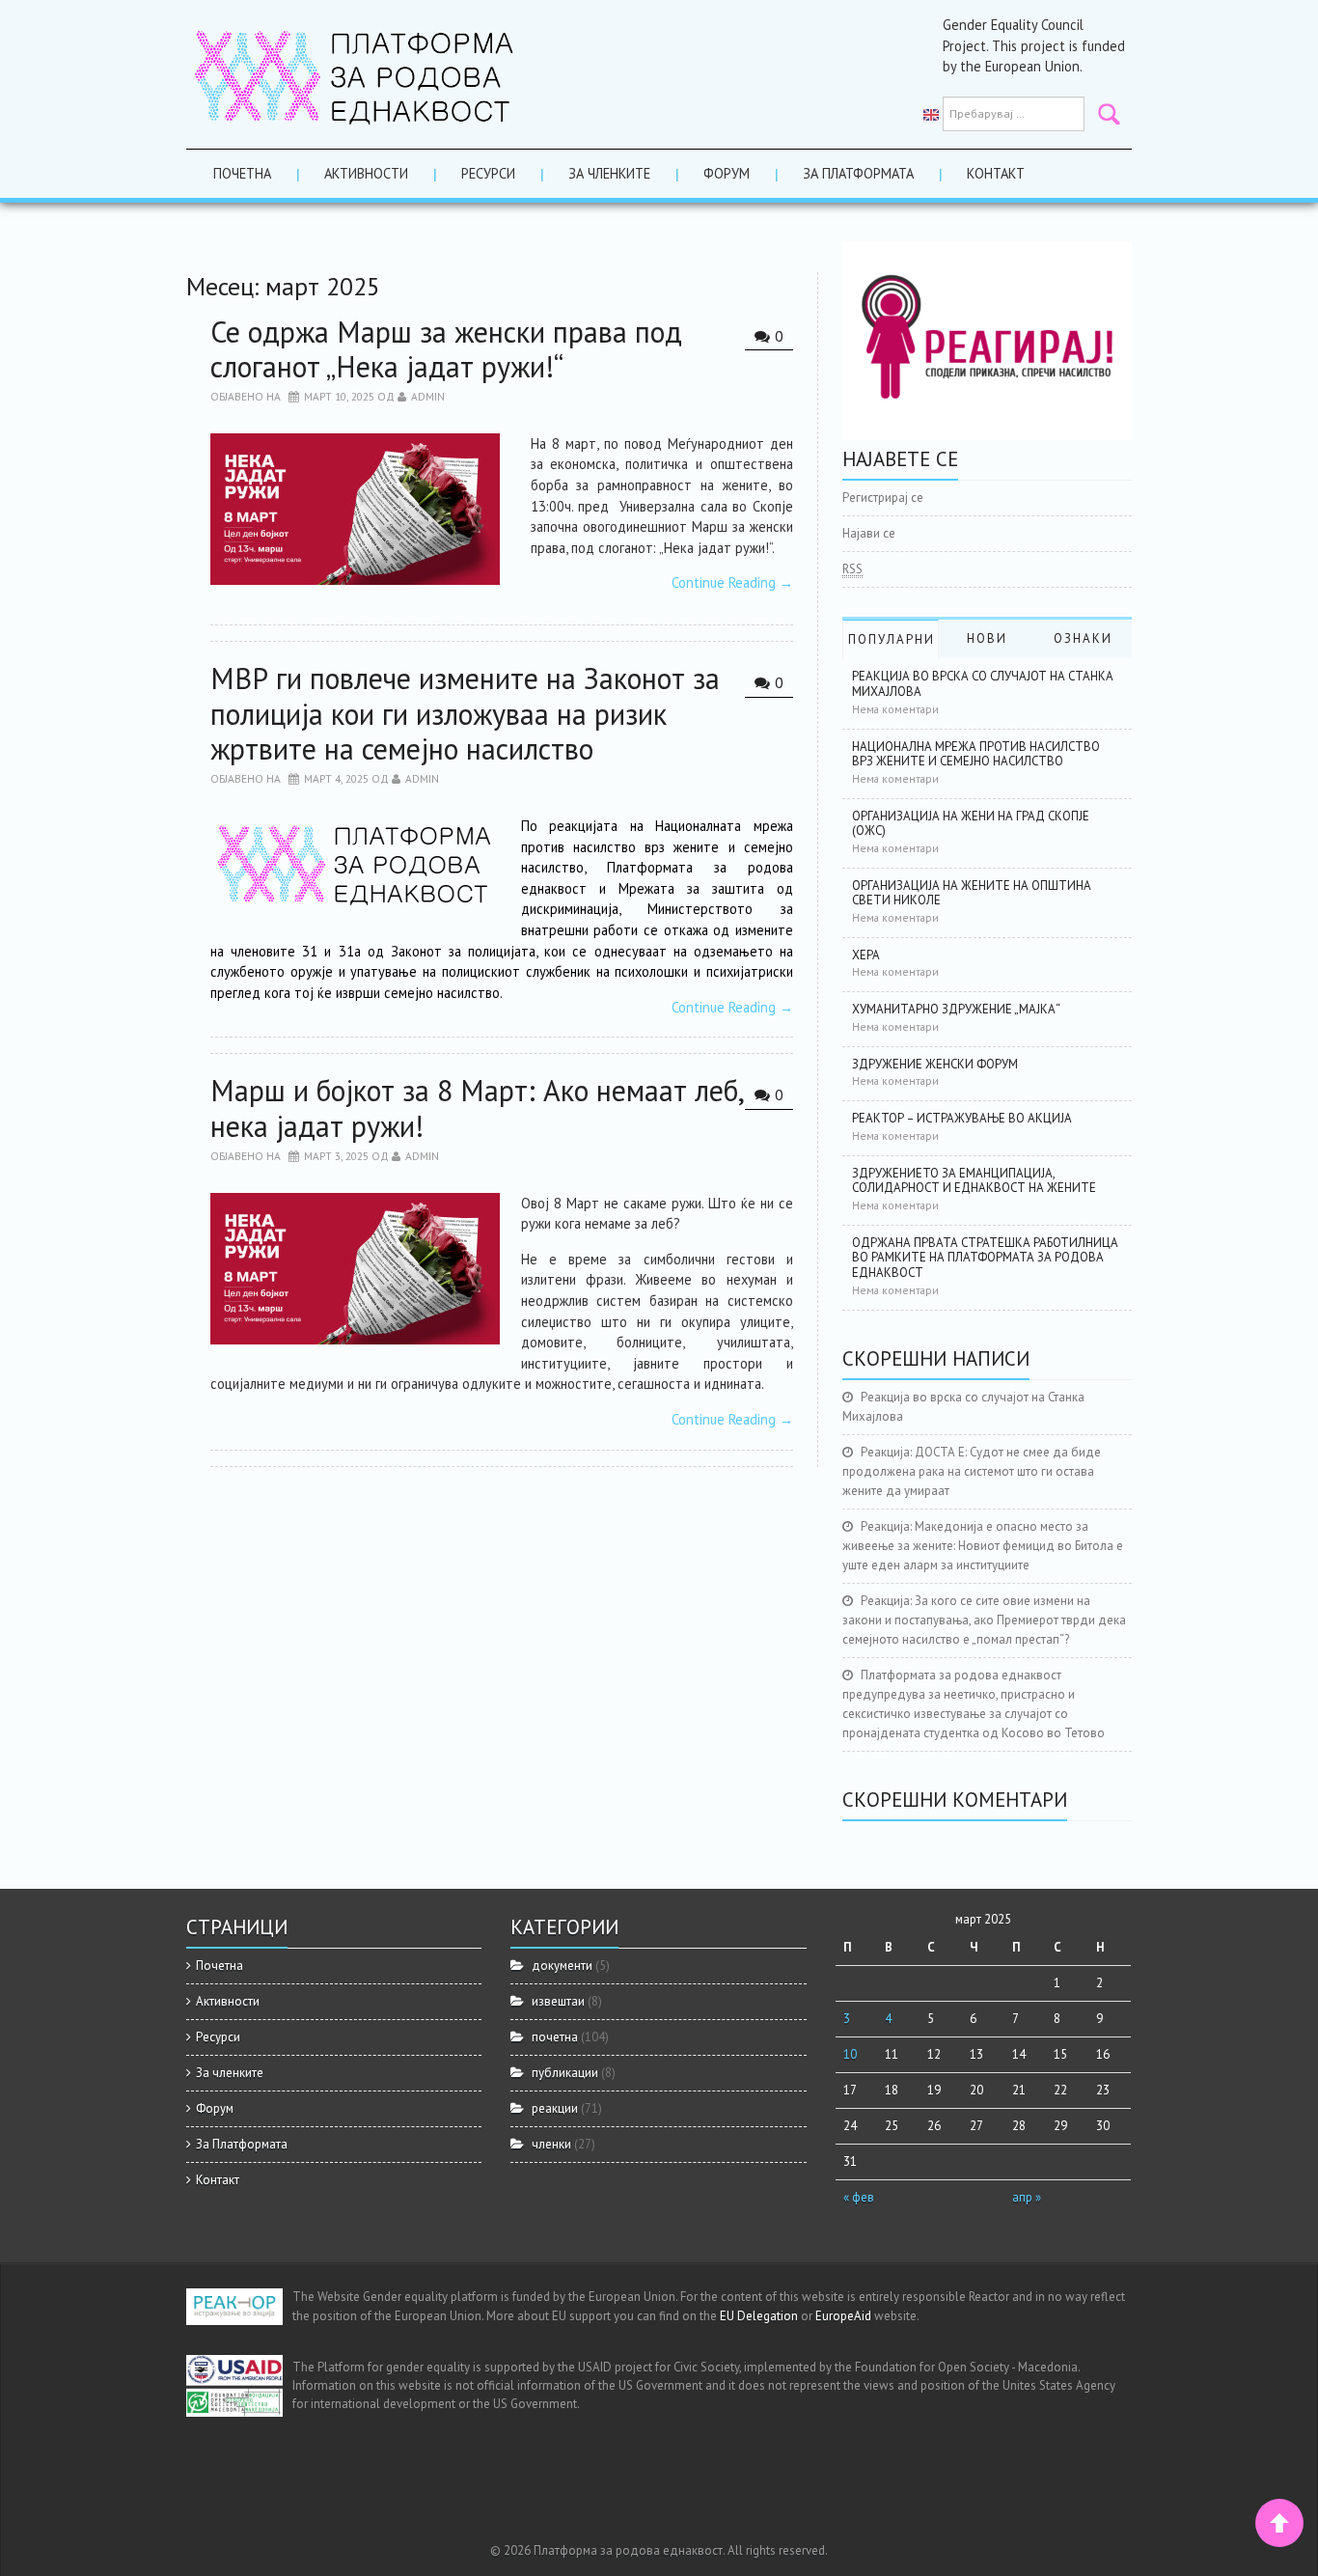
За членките (609, 173)
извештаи (558, 2001)
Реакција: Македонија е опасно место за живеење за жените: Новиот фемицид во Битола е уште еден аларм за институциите (983, 1546)
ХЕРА (866, 955)
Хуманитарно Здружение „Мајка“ (956, 1009)
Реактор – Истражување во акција (962, 1118)
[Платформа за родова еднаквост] (355, 73)
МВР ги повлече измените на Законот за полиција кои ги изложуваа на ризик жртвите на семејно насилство (465, 713)
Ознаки (1083, 638)
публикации (565, 2073)
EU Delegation (759, 2316)
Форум (727, 173)
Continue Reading (732, 582)
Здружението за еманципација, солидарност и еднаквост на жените (974, 1181)
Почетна (242, 173)
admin (428, 396)
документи (562, 1966)
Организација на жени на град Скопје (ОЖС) (971, 824)
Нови (987, 638)
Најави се (869, 533)
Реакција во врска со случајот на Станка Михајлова (983, 684)
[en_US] (931, 114)
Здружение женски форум (935, 1064)
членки (551, 2144)
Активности (366, 173)
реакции (555, 2108)
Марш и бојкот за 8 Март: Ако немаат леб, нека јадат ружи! (477, 1108)
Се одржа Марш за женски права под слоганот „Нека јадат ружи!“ (446, 349)
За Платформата (858, 173)
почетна (555, 2037)
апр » (1027, 2197)
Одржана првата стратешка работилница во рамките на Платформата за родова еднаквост (985, 1258)
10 (850, 2054)
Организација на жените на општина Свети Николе (972, 893)
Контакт (996, 173)
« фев (859, 2197)
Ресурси (488, 173)
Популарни (892, 639)
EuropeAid (843, 2316)
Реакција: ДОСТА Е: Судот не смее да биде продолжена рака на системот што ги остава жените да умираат (972, 1471)
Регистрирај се (883, 498)
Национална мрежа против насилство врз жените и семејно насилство (976, 754)
